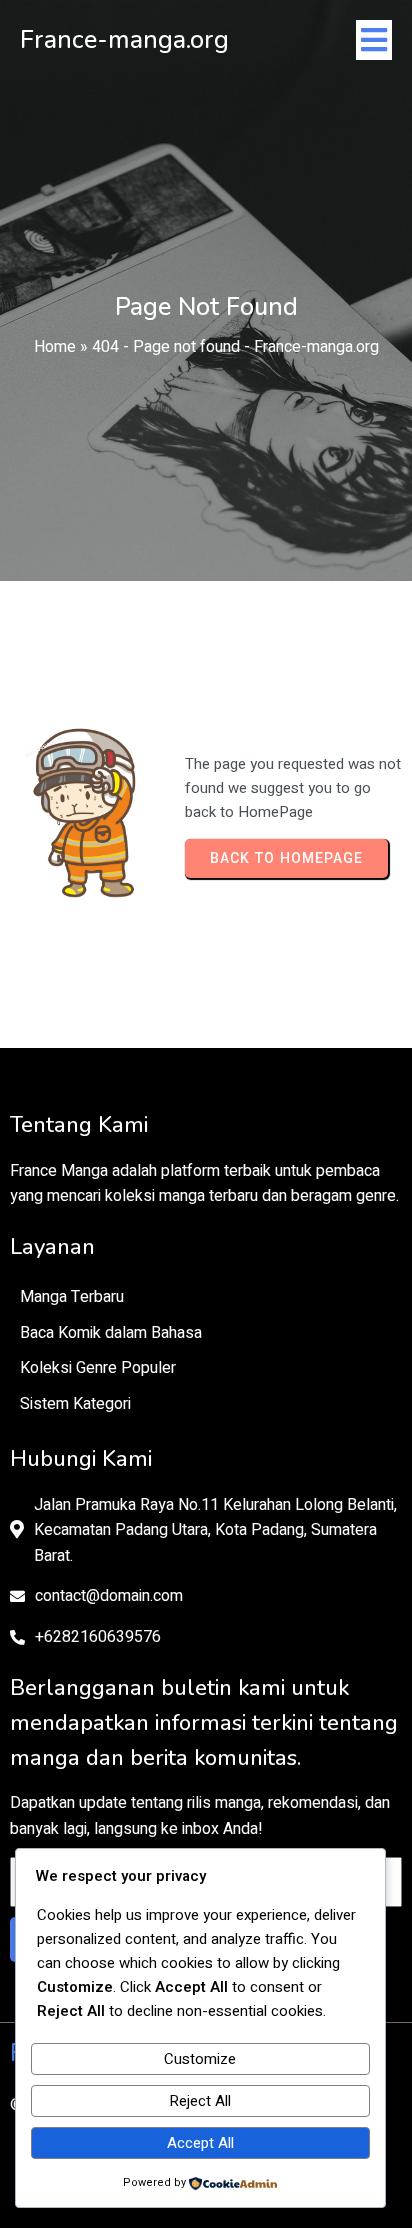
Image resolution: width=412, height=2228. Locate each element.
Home (55, 347)
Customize (200, 2059)
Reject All (200, 2101)
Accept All (200, 2143)
